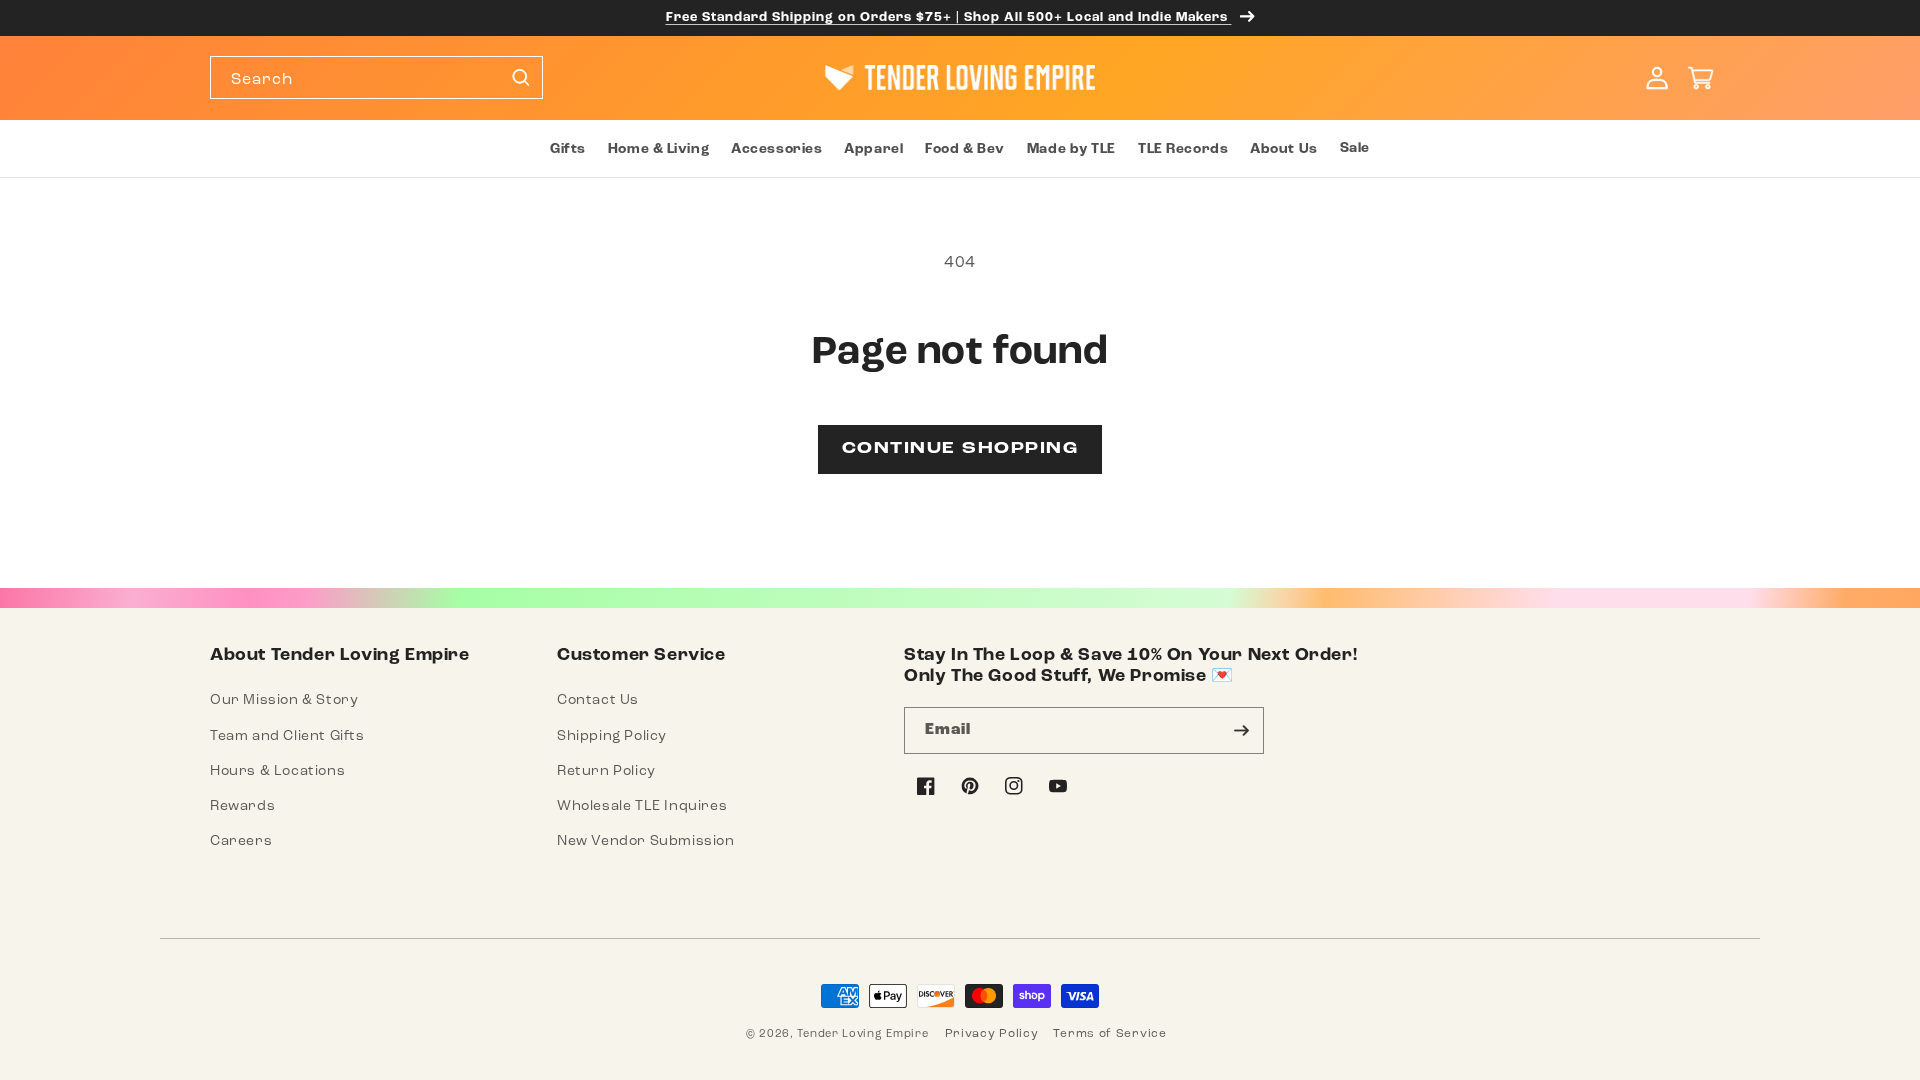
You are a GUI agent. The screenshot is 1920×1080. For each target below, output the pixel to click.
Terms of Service (1109, 1033)
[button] (567, 149)
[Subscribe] (1241, 730)
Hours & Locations (277, 770)
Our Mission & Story (284, 699)
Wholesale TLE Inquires (642, 805)
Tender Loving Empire (862, 1033)
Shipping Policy (612, 735)
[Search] (520, 77)
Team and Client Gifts (287, 735)
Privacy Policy (992, 1033)
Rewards (242, 805)
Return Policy (606, 770)
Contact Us (598, 699)
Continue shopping (960, 448)
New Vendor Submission (646, 840)
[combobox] (376, 77)
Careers (241, 840)
